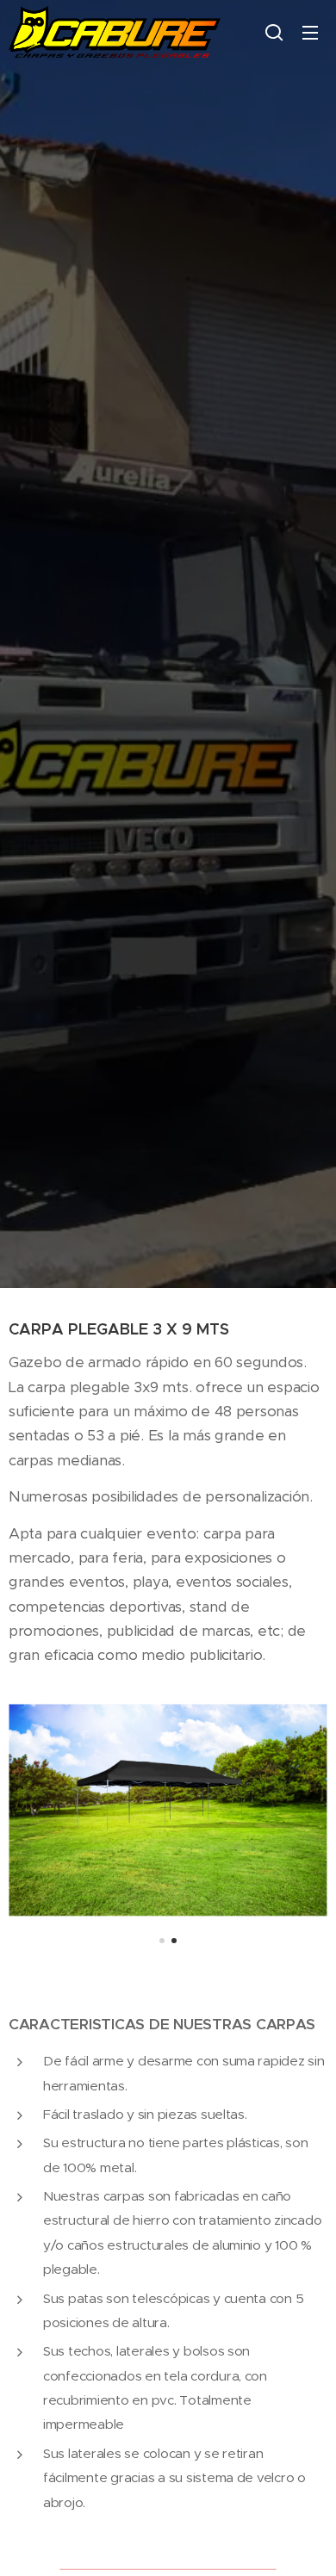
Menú (310, 32)
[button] (274, 32)
